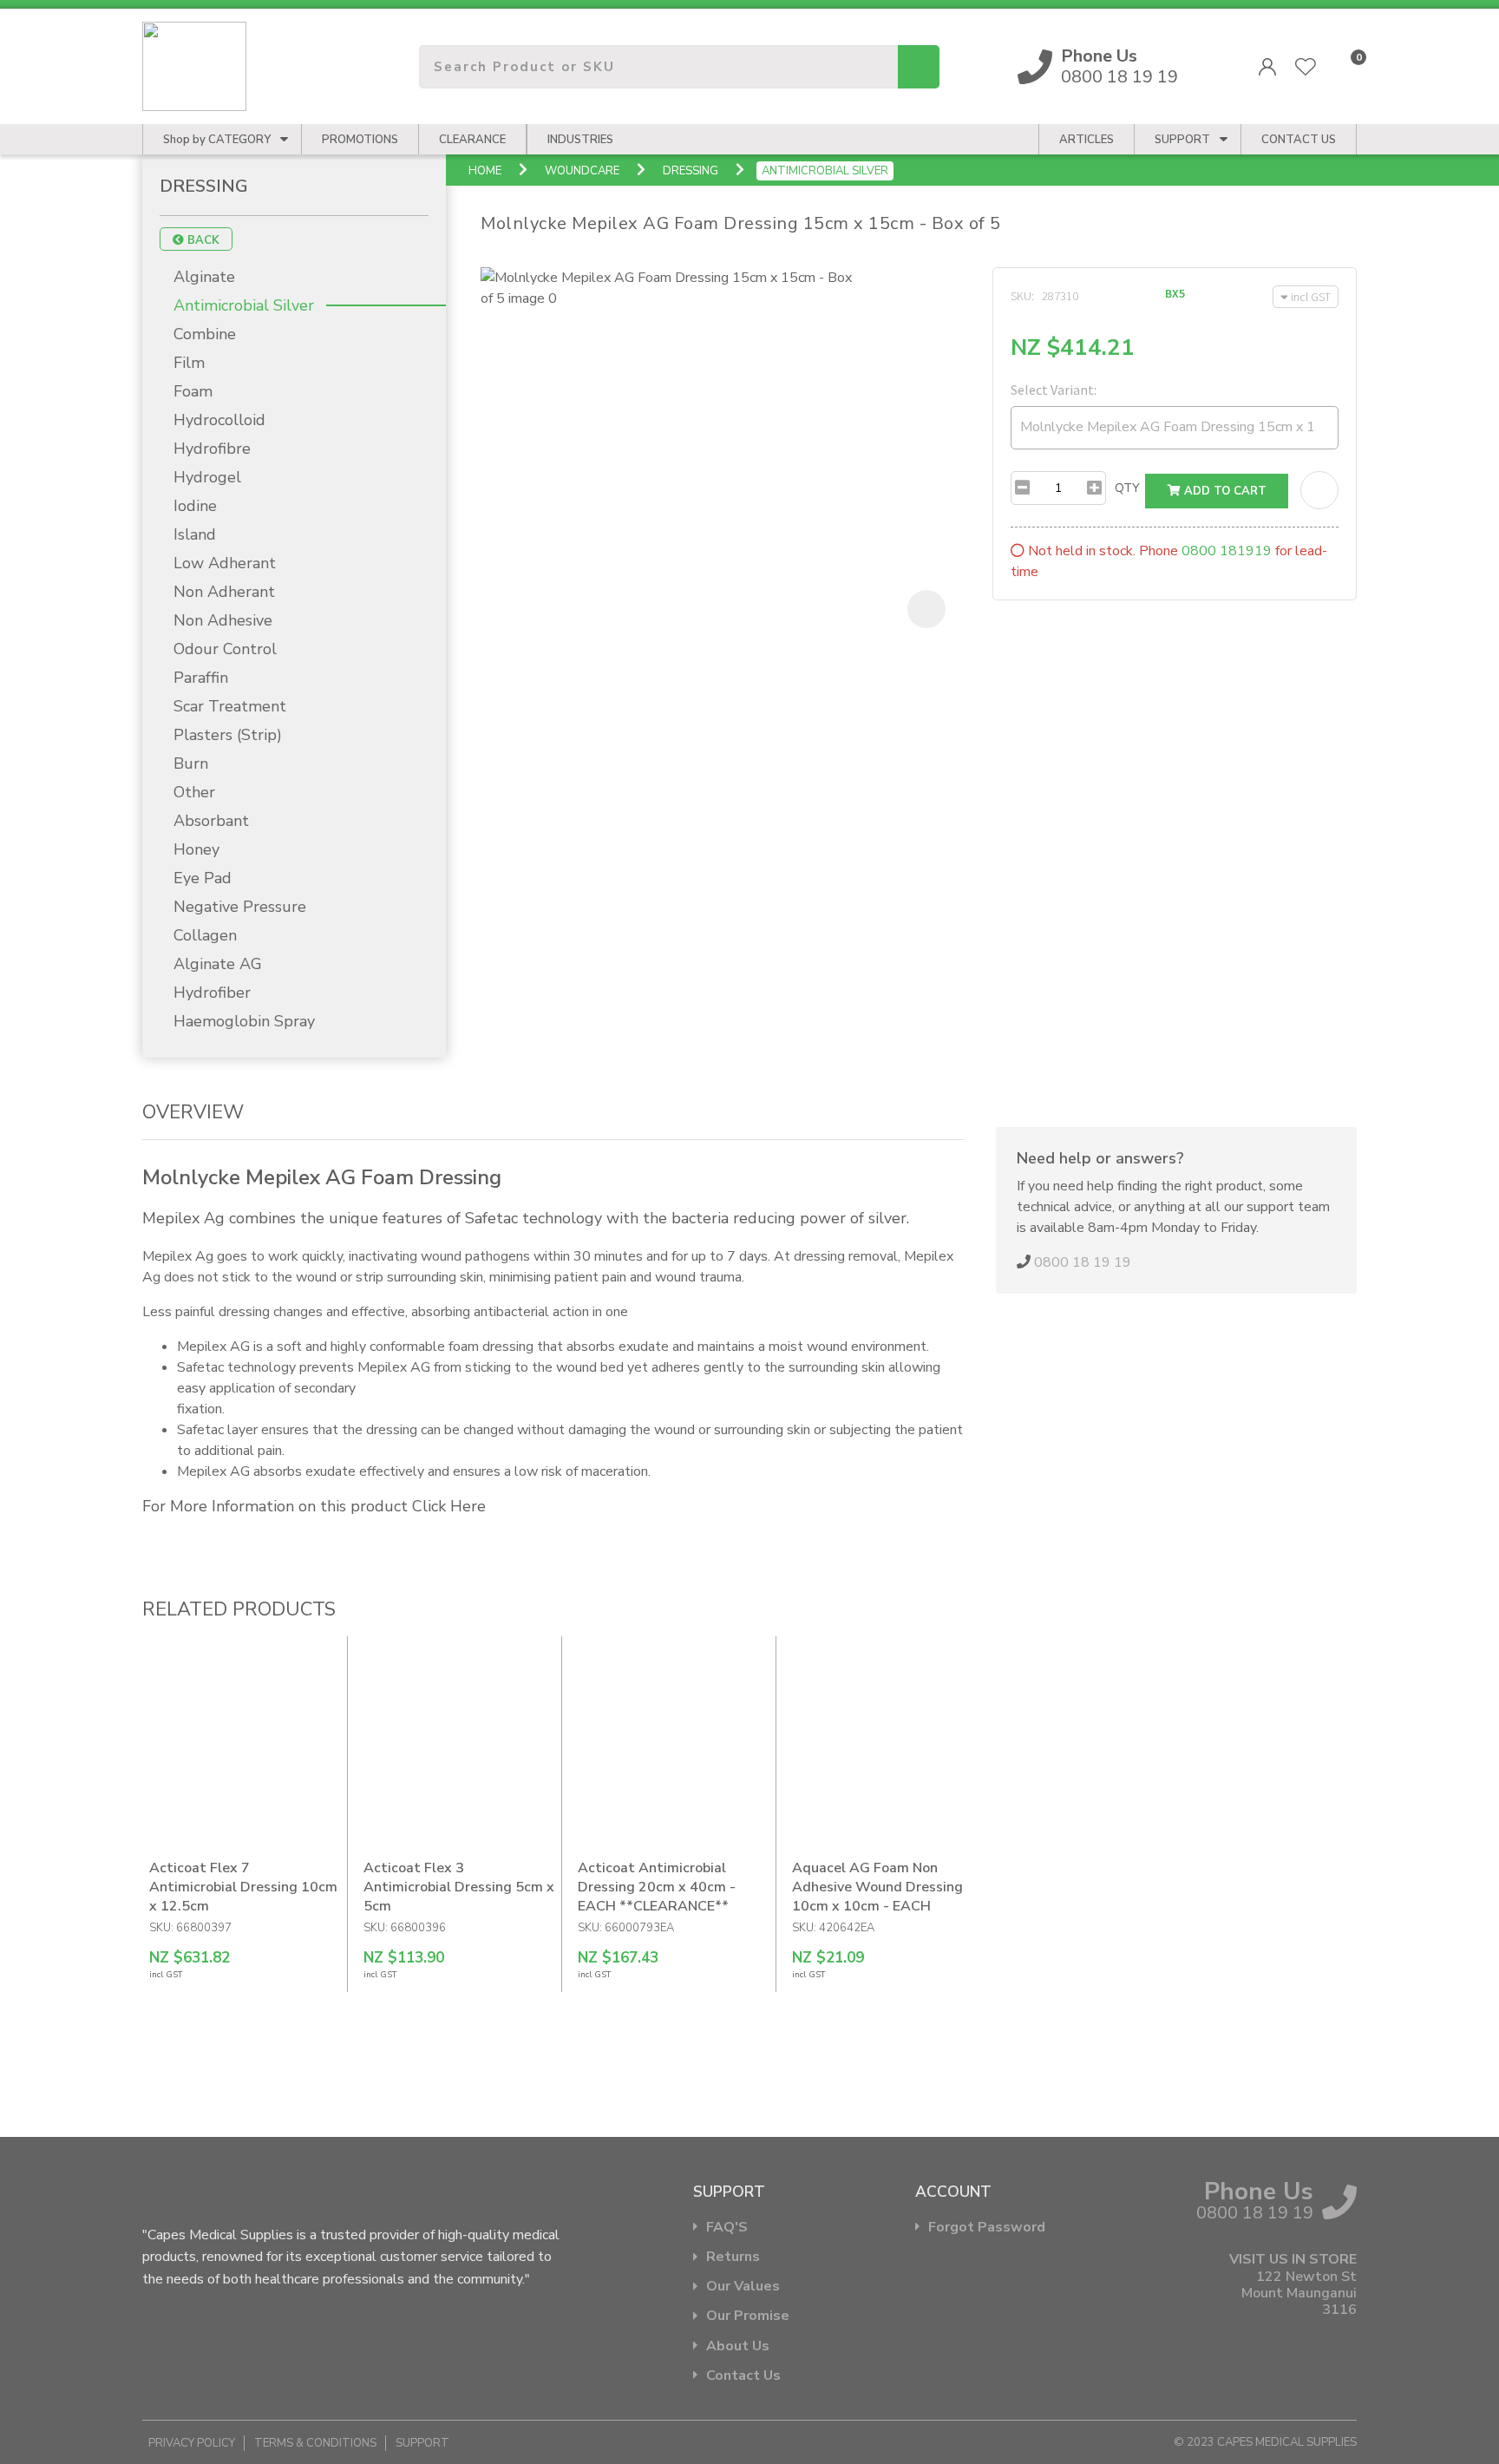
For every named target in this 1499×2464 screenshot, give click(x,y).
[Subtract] (1022, 488)
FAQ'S (727, 2228)
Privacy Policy (192, 2443)
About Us (738, 2346)
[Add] (1094, 488)
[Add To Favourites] (1319, 490)
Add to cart (1224, 491)
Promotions (360, 140)
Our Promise (748, 2316)
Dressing (691, 171)
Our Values (743, 2287)
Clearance (472, 140)
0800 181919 (1227, 551)
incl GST (1311, 297)
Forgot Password (987, 2228)
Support (1182, 140)
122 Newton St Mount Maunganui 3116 (1299, 2294)
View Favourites (1306, 67)
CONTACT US (1299, 140)
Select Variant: (1054, 390)
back (202, 240)
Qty (1127, 488)
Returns (733, 2257)
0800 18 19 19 (1119, 67)
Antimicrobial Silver (825, 171)
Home (485, 171)
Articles (1087, 140)
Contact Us (743, 2376)
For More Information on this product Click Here (314, 1506)
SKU (1021, 296)
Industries (580, 140)
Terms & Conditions (315, 2443)
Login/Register (1267, 67)
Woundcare (582, 171)
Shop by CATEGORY (217, 140)
